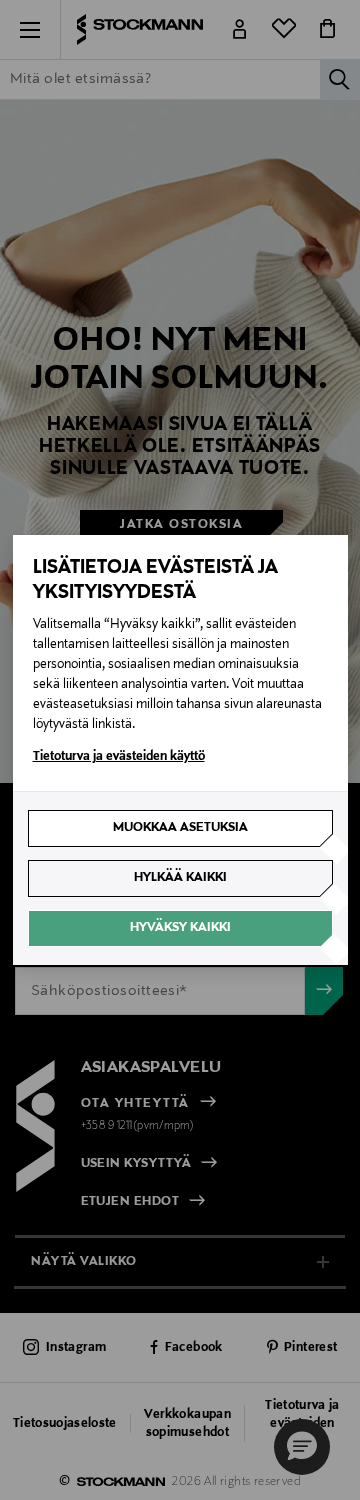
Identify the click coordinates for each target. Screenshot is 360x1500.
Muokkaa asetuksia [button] (180, 828)
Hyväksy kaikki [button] (180, 928)
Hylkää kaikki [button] (180, 878)
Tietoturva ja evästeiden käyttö (119, 757)
